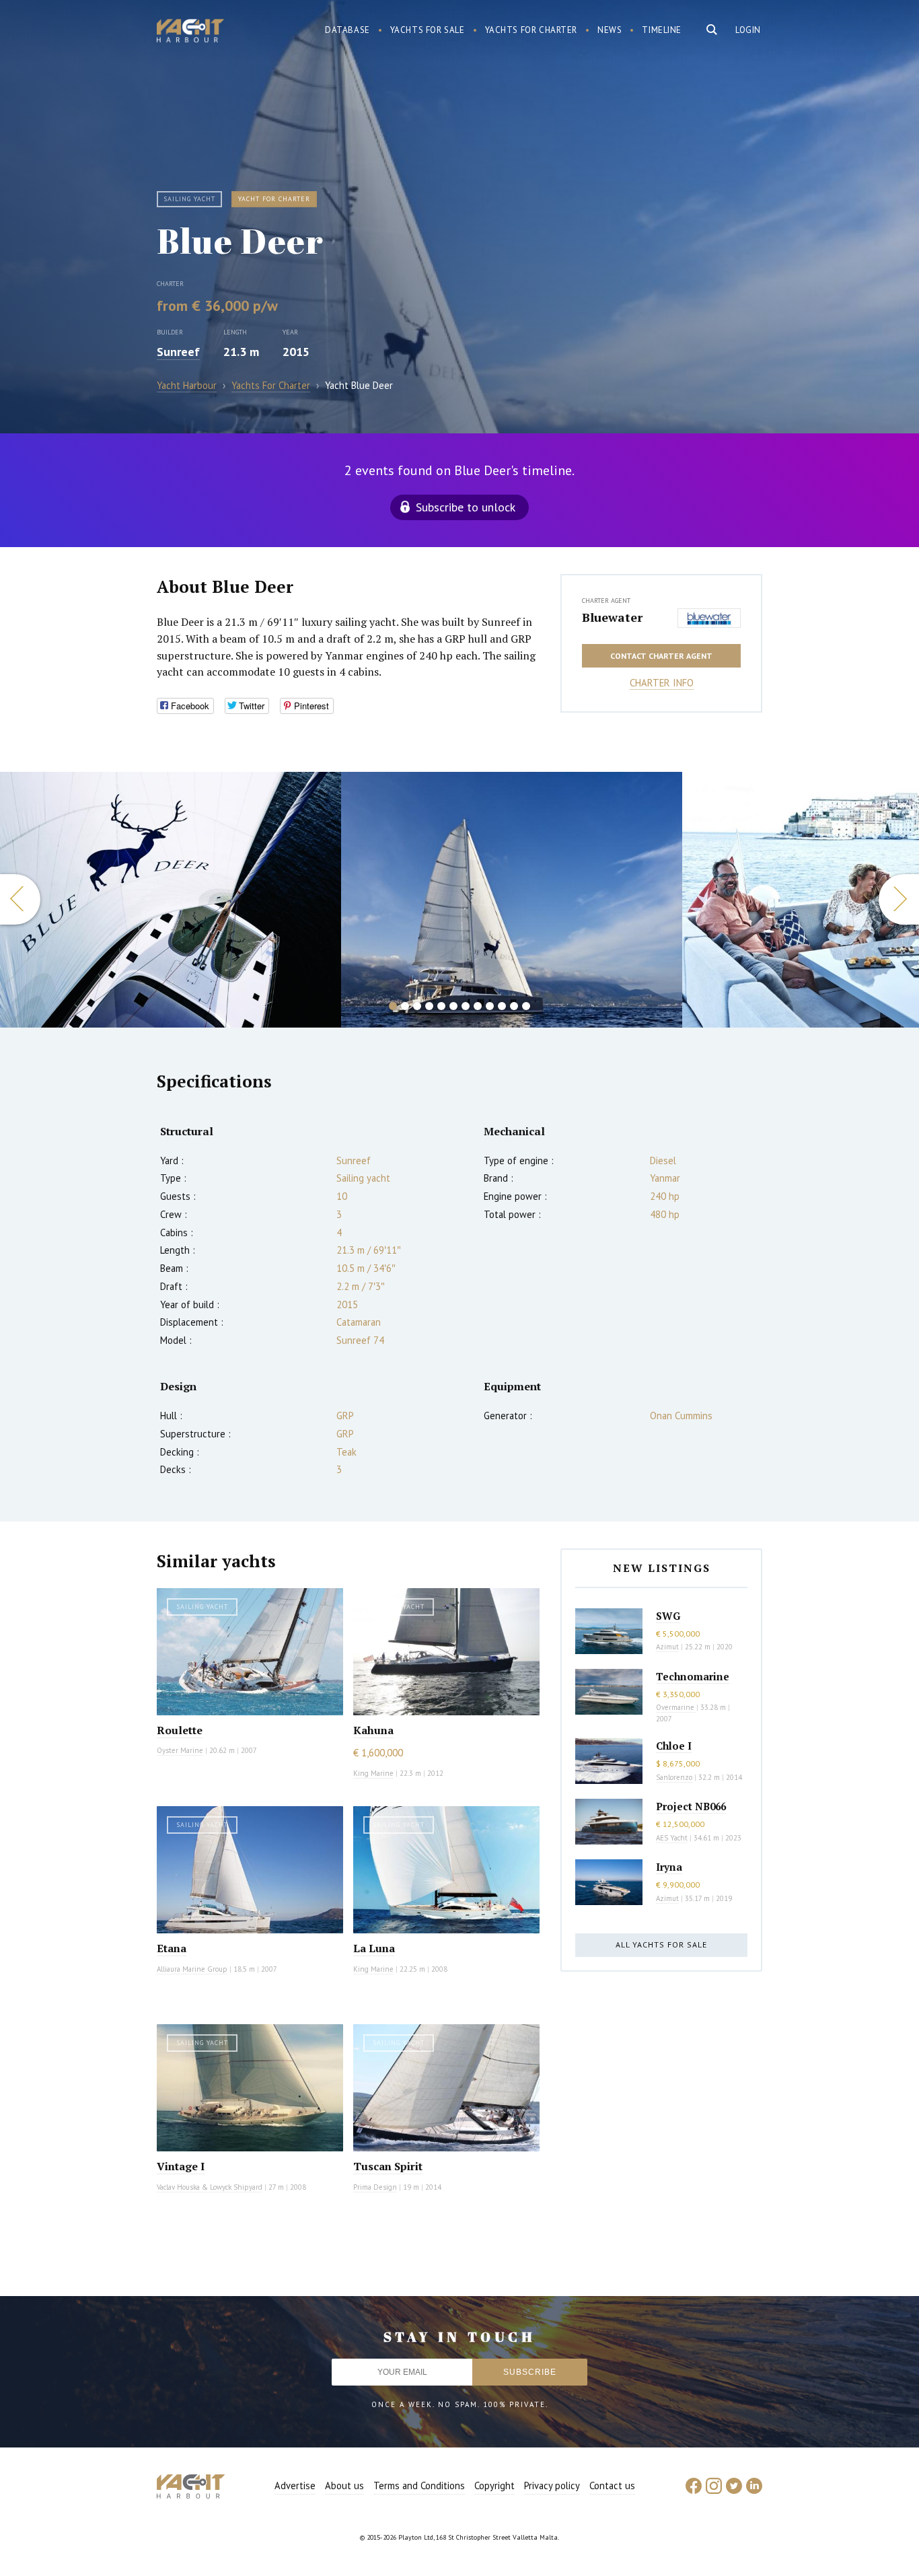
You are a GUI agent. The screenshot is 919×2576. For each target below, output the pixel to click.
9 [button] (490, 1006)
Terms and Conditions (419, 2485)
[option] (171, 900)
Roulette (180, 1730)
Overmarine (676, 1707)
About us (344, 2485)
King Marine (373, 1773)
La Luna (374, 1948)
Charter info (662, 683)
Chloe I (674, 1746)
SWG (668, 1616)
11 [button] (514, 1006)
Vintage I (181, 2166)
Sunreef (178, 352)
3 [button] (417, 1006)
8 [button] (478, 1006)
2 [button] (405, 1006)
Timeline (662, 30)
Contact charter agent (661, 656)
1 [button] (393, 1006)
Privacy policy (552, 2485)
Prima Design (375, 2187)
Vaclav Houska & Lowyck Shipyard (210, 2187)
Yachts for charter (531, 30)
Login (748, 30)
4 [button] (429, 1006)
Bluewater (612, 617)
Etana (172, 1948)
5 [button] (441, 1006)
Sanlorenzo (674, 1777)
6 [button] (453, 1006)
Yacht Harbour (190, 32)
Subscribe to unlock (466, 507)
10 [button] (502, 1006)
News (610, 30)
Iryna (669, 1867)
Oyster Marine (180, 1750)
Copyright (494, 2485)
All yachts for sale (661, 1944)
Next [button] (899, 899)
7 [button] (466, 1006)
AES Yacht (672, 1838)
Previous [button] (20, 899)
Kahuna (373, 1730)
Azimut (667, 1647)
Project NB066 (691, 1806)
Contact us (612, 2485)
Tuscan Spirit (388, 2166)
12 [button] (526, 1006)
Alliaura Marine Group (192, 1969)
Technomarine (693, 1676)
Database (347, 30)
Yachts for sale (428, 30)
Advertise (295, 2485)
